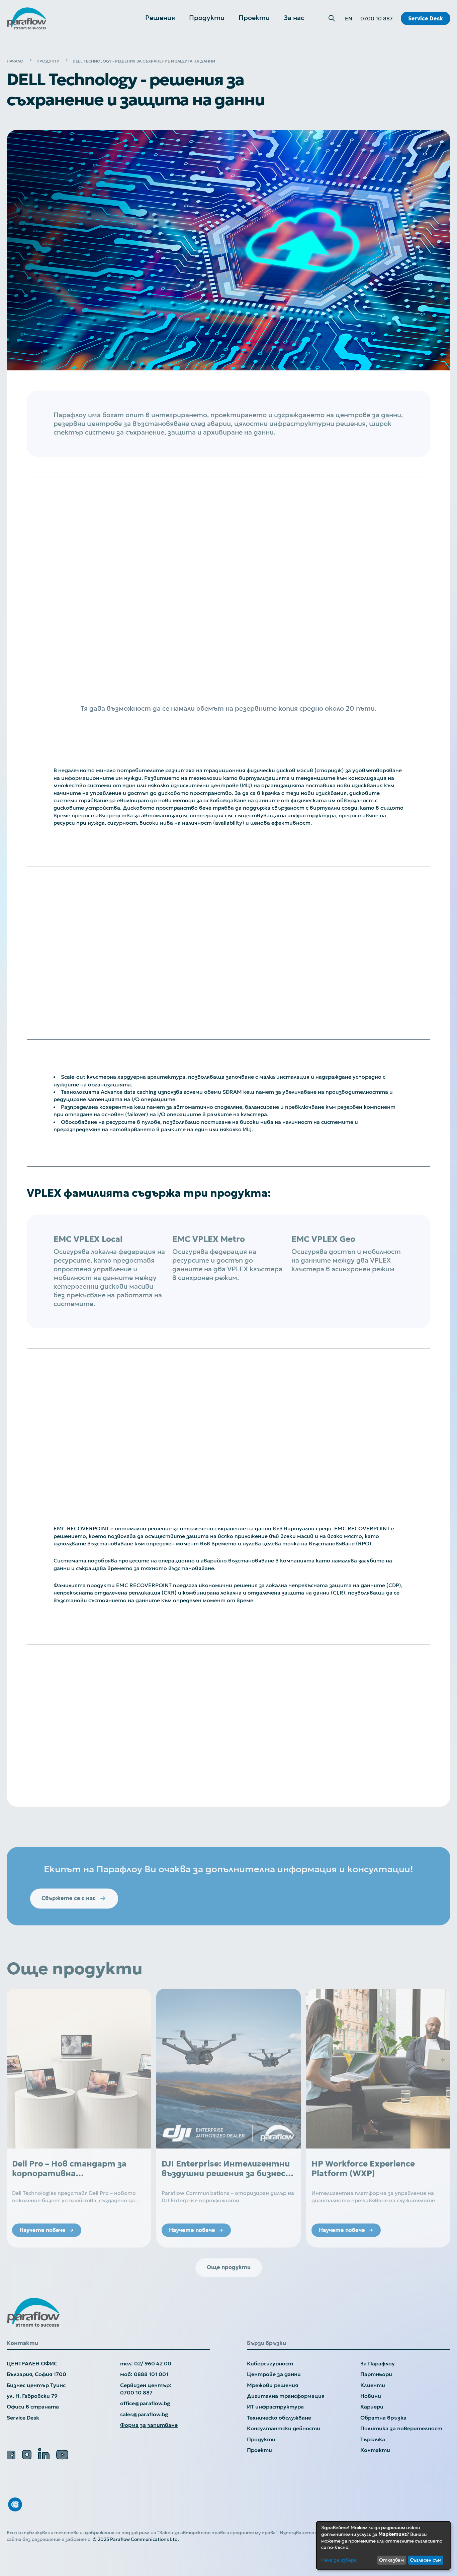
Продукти (261, 2439)
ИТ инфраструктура (275, 2407)
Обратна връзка (383, 2418)
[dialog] (383, 2545)
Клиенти (373, 2385)
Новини (371, 2396)
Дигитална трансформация (286, 2396)
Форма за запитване (149, 2425)
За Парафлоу (378, 2363)
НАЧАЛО (15, 61)
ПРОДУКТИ (48, 61)
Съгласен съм (426, 2560)
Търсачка (373, 2439)
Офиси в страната (33, 2407)
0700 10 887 (377, 18)
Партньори (376, 2374)
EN (349, 18)
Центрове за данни (274, 2374)
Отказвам (391, 2560)
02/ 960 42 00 (153, 2363)
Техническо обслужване (279, 2418)
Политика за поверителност (401, 2428)
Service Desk (426, 18)
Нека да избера (339, 2560)
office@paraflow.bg (145, 2403)
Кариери (372, 2407)
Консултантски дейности (284, 2428)
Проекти (259, 2450)
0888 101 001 (151, 2374)
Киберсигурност (270, 2363)
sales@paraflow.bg (144, 2414)
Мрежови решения (272, 2385)
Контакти (375, 2450)
